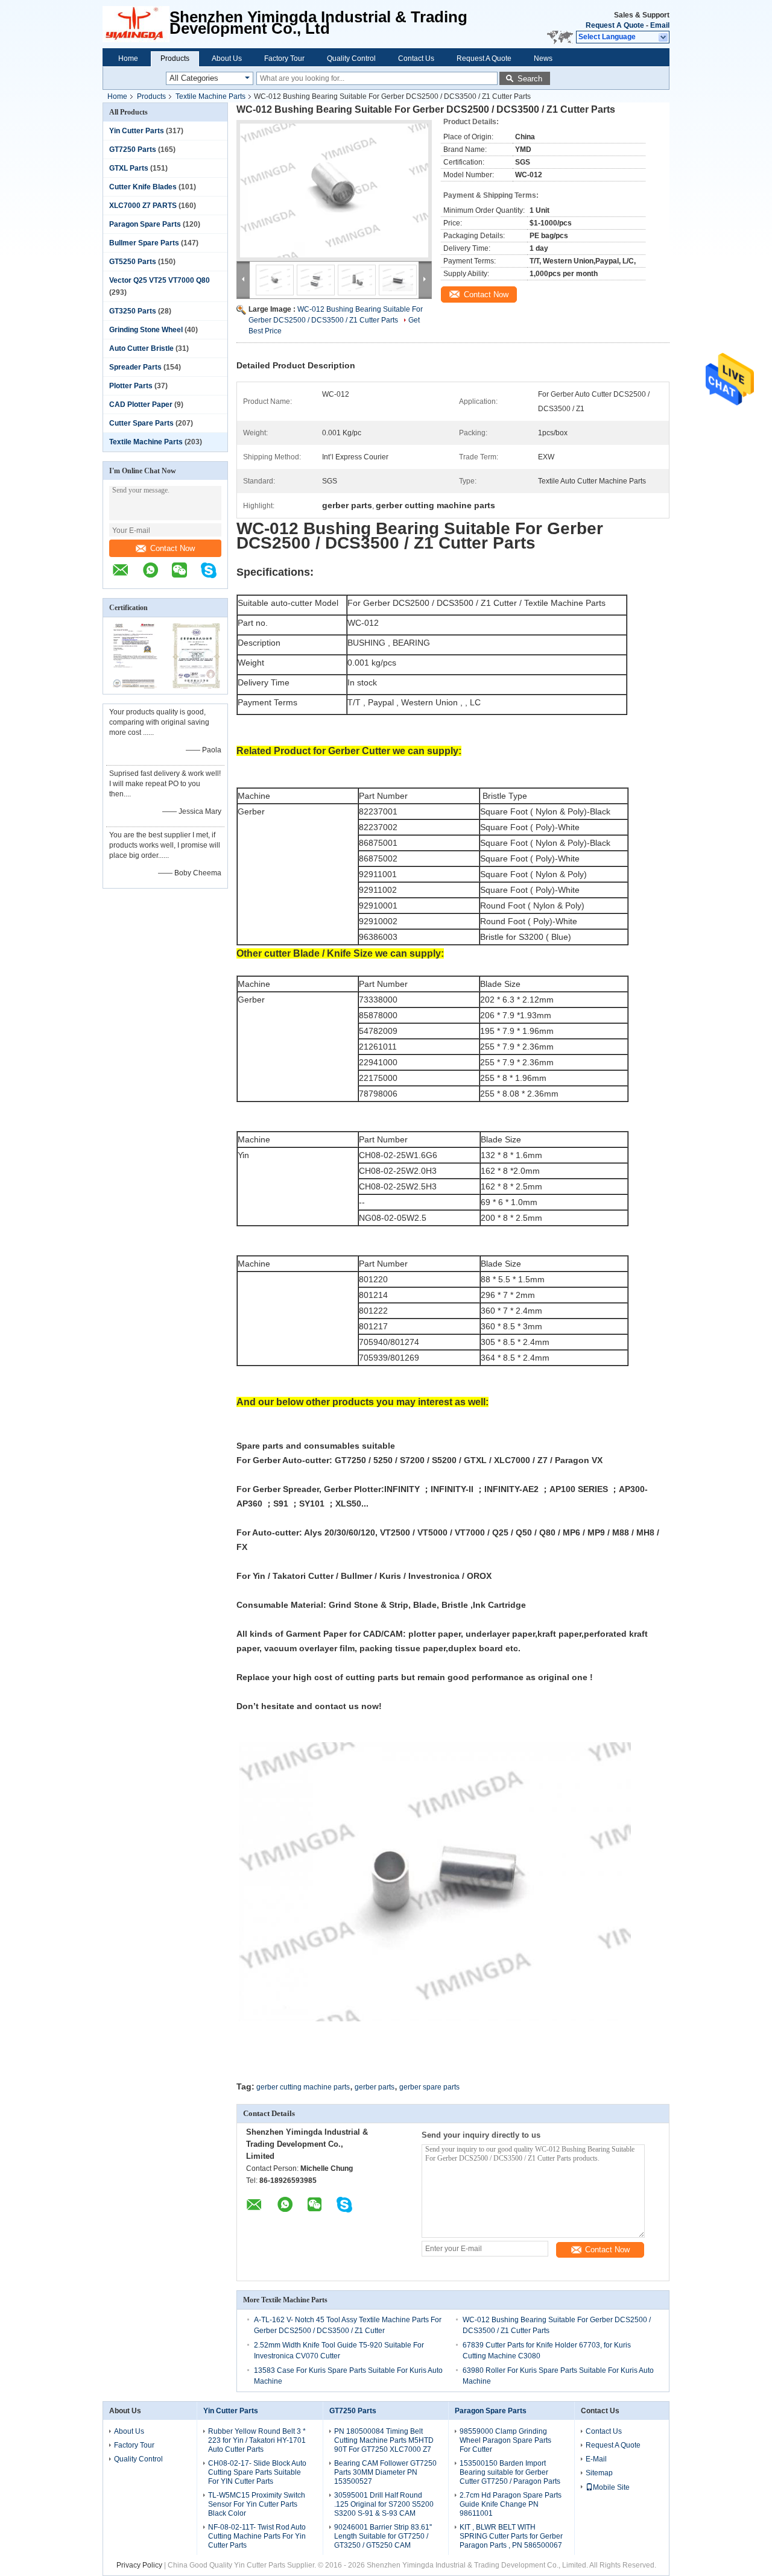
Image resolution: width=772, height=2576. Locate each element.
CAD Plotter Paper (141, 405)
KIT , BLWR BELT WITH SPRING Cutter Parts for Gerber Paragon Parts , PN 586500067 (511, 2536)
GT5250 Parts (133, 262)
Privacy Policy (139, 2565)
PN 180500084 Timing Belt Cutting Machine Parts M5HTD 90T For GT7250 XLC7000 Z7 (384, 2440)
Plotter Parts (131, 386)
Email (660, 25)
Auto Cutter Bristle (141, 348)
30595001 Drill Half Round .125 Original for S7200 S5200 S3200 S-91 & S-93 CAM (384, 2504)
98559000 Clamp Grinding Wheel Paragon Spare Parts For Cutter (505, 2440)
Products (175, 58)
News (543, 58)
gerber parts (375, 2087)
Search (530, 79)
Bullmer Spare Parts (144, 243)
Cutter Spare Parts (141, 423)
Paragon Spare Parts (145, 224)
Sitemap (599, 2473)
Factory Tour (284, 58)
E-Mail (596, 2459)
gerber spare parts (429, 2087)
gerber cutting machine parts (303, 2087)
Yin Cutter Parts (137, 131)
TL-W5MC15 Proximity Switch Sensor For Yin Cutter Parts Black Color (257, 2504)
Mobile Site (611, 2487)
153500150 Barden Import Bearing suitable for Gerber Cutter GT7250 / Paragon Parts (510, 2472)
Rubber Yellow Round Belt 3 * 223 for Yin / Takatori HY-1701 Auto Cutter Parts (257, 2440)
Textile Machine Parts (210, 96)
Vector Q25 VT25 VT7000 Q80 (160, 280)
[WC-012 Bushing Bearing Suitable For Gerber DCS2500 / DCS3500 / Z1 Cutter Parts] (334, 191)
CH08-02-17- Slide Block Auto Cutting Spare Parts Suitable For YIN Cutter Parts (257, 2472)
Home (128, 58)
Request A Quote (615, 25)
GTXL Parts (129, 168)
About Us (227, 58)
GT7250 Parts (133, 150)
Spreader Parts (135, 367)
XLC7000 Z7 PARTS (143, 206)
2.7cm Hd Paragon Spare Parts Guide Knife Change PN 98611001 (511, 2504)
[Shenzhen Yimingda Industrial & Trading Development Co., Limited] (127, 576)
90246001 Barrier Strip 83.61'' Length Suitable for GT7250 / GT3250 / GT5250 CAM (383, 2536)
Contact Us (416, 58)
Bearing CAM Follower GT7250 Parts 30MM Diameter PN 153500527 (385, 2472)
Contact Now (172, 548)
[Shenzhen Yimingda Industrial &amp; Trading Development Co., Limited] (136, 24)
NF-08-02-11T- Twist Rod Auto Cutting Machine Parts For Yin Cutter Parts (257, 2536)
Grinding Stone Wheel (146, 330)
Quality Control (351, 58)
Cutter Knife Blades (143, 187)
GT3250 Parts (133, 311)
